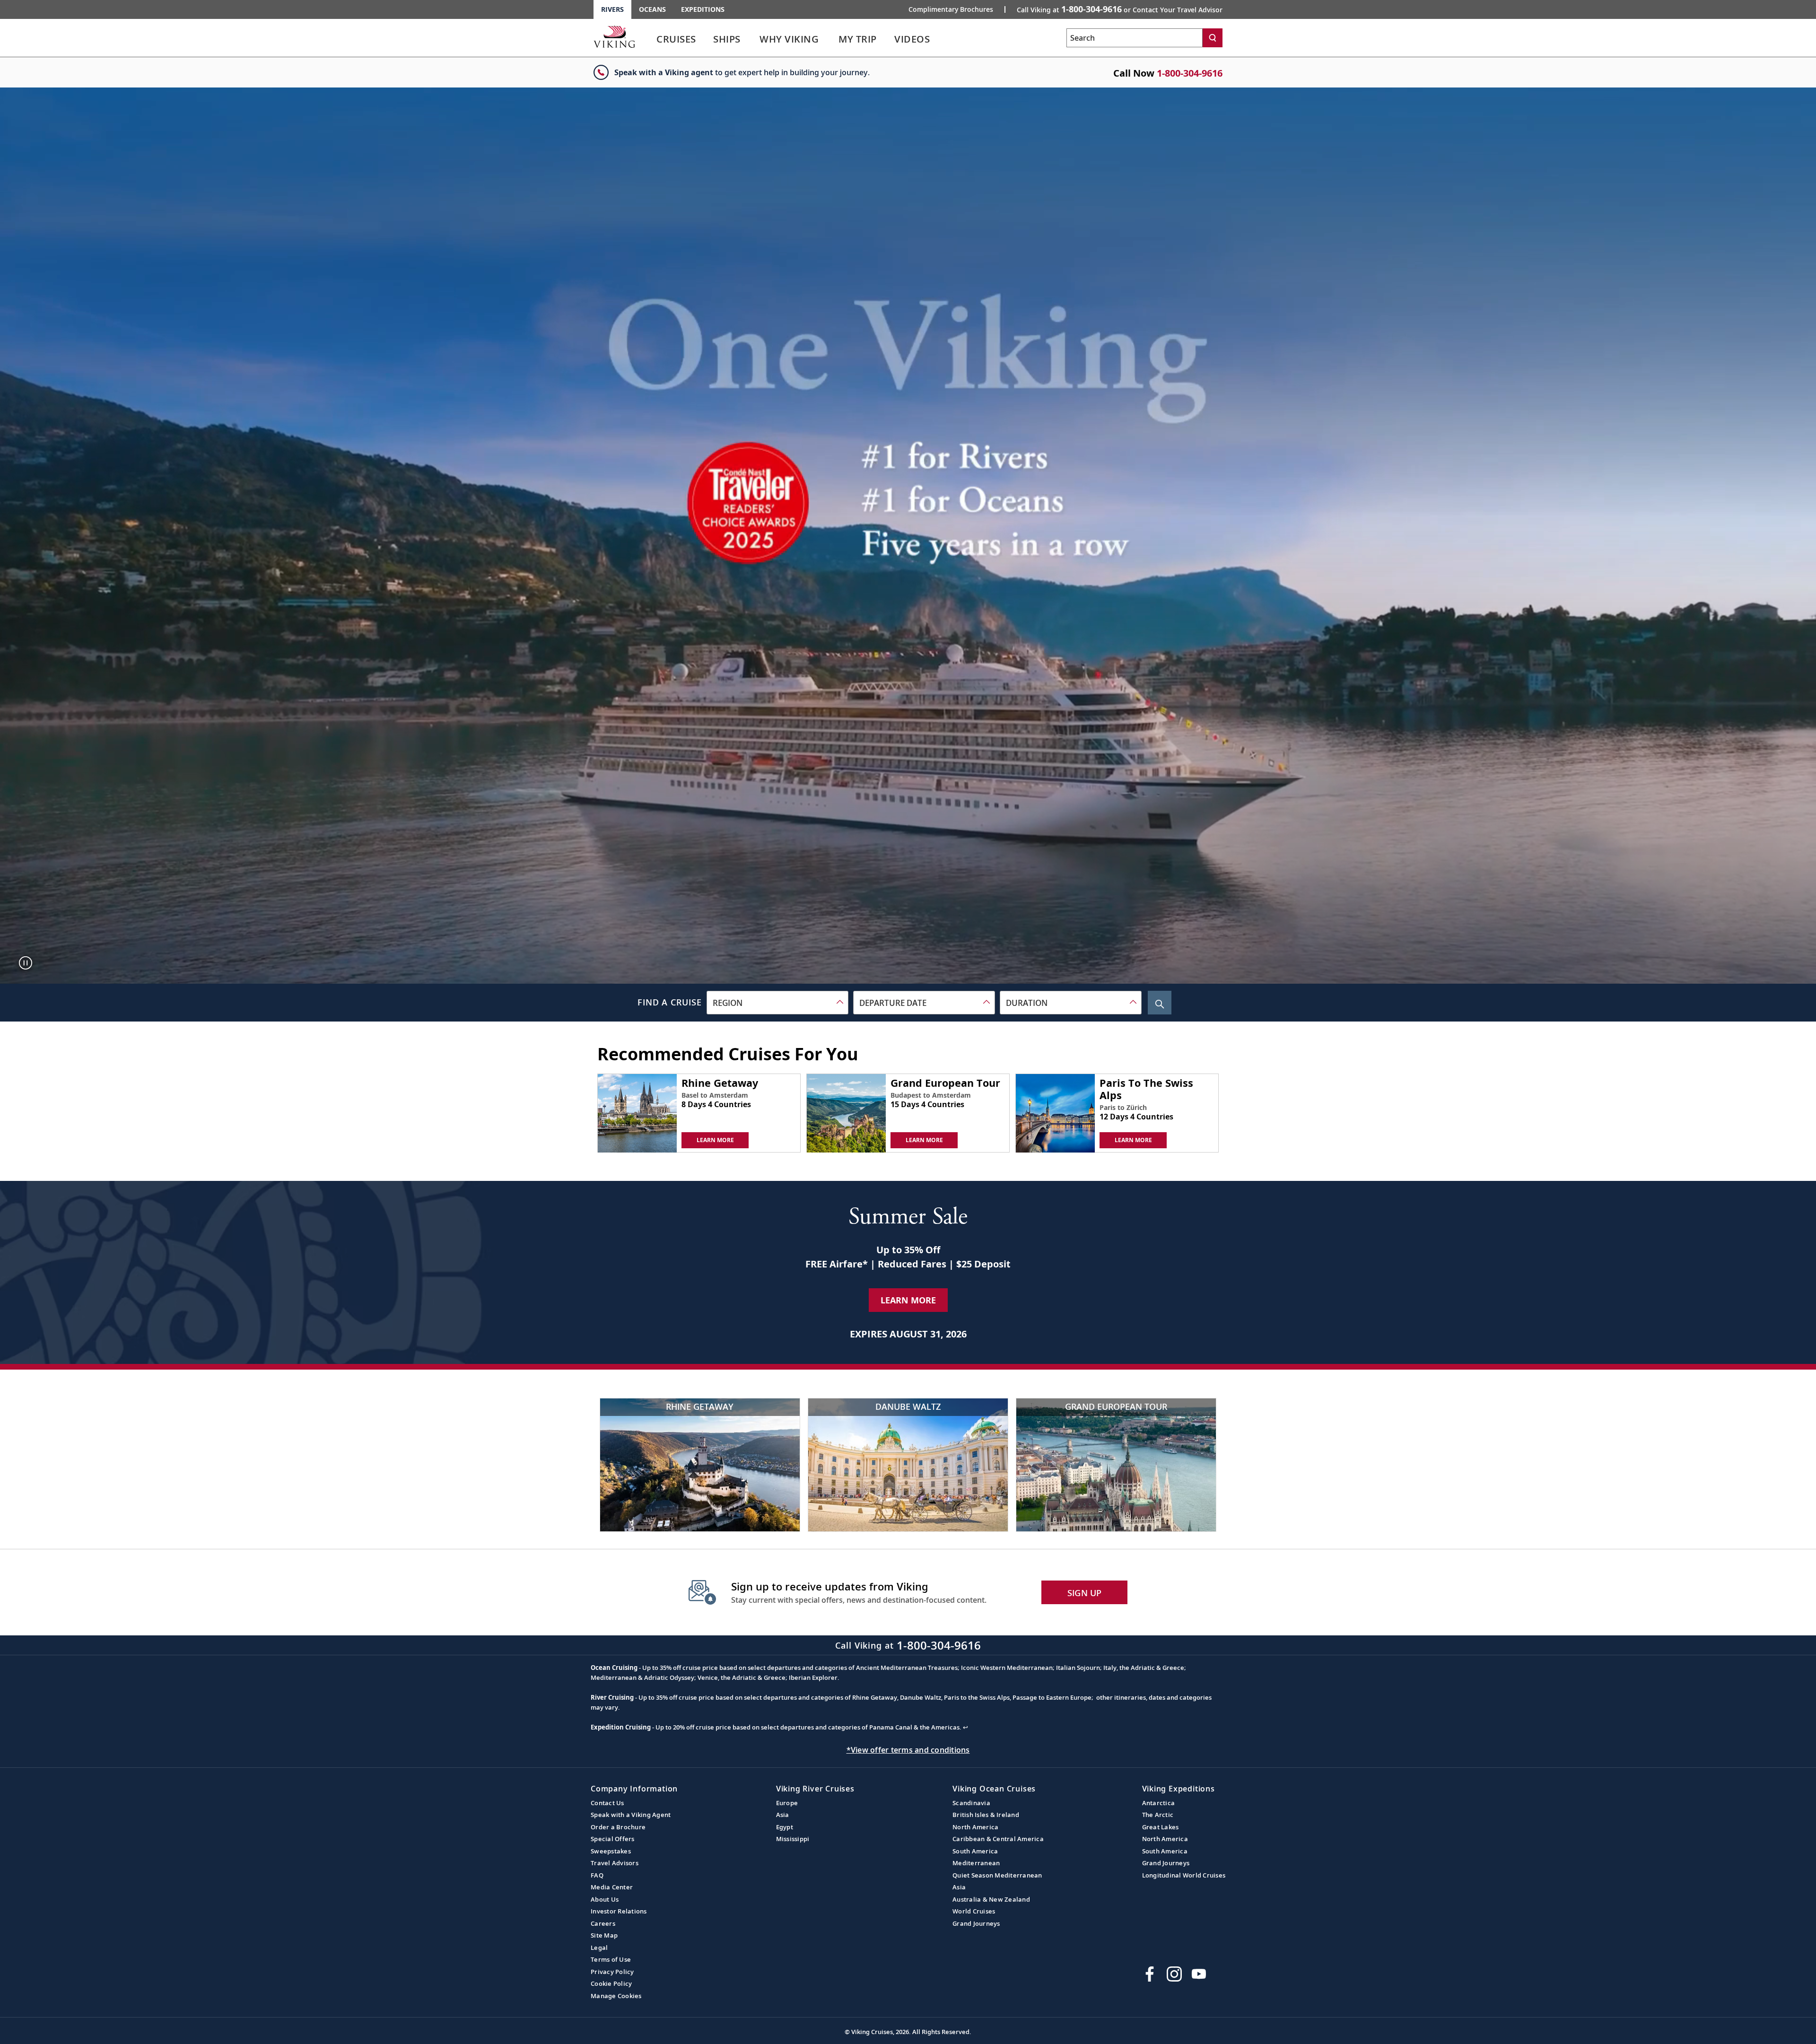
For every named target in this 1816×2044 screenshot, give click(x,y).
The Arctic (1158, 1815)
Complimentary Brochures (951, 9)
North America (975, 1827)
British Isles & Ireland (986, 1815)
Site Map (604, 1935)
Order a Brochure (618, 1827)
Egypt (785, 1827)
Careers (603, 1923)
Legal (599, 1948)
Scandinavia (971, 1803)
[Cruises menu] (707, 39)
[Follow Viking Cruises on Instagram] (1174, 1974)
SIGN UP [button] (1085, 1593)
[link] (676, 41)
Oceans (652, 9)
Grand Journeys (976, 1923)
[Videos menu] (941, 39)
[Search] (1213, 38)
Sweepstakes (611, 1851)
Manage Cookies (616, 1996)
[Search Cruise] (1160, 1003)
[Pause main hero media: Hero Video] (26, 963)
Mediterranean (976, 1863)
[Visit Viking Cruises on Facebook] (1150, 1974)
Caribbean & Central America (998, 1839)
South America (975, 1851)
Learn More (908, 1300)
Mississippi (793, 1839)
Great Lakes (1161, 1827)
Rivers (612, 9)
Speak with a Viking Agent (631, 1815)
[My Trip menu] (888, 39)
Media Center (612, 1887)
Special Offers (613, 1839)
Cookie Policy (611, 1983)
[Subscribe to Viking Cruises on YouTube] (1199, 1974)
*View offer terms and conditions (908, 1750)
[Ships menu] (751, 39)
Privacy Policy (612, 1972)
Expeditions (703, 9)
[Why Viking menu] (832, 39)
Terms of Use (611, 1959)
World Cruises (974, 1911)
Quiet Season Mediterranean (997, 1875)
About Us (605, 1899)
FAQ (597, 1875)
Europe (787, 1803)
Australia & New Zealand (991, 1899)
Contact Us (607, 1803)
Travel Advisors (615, 1863)
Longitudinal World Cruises (1184, 1875)
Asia (783, 1815)
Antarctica (1159, 1803)
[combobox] (777, 1003)
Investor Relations (619, 1911)
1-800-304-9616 (1190, 73)
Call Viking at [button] (1120, 9)
